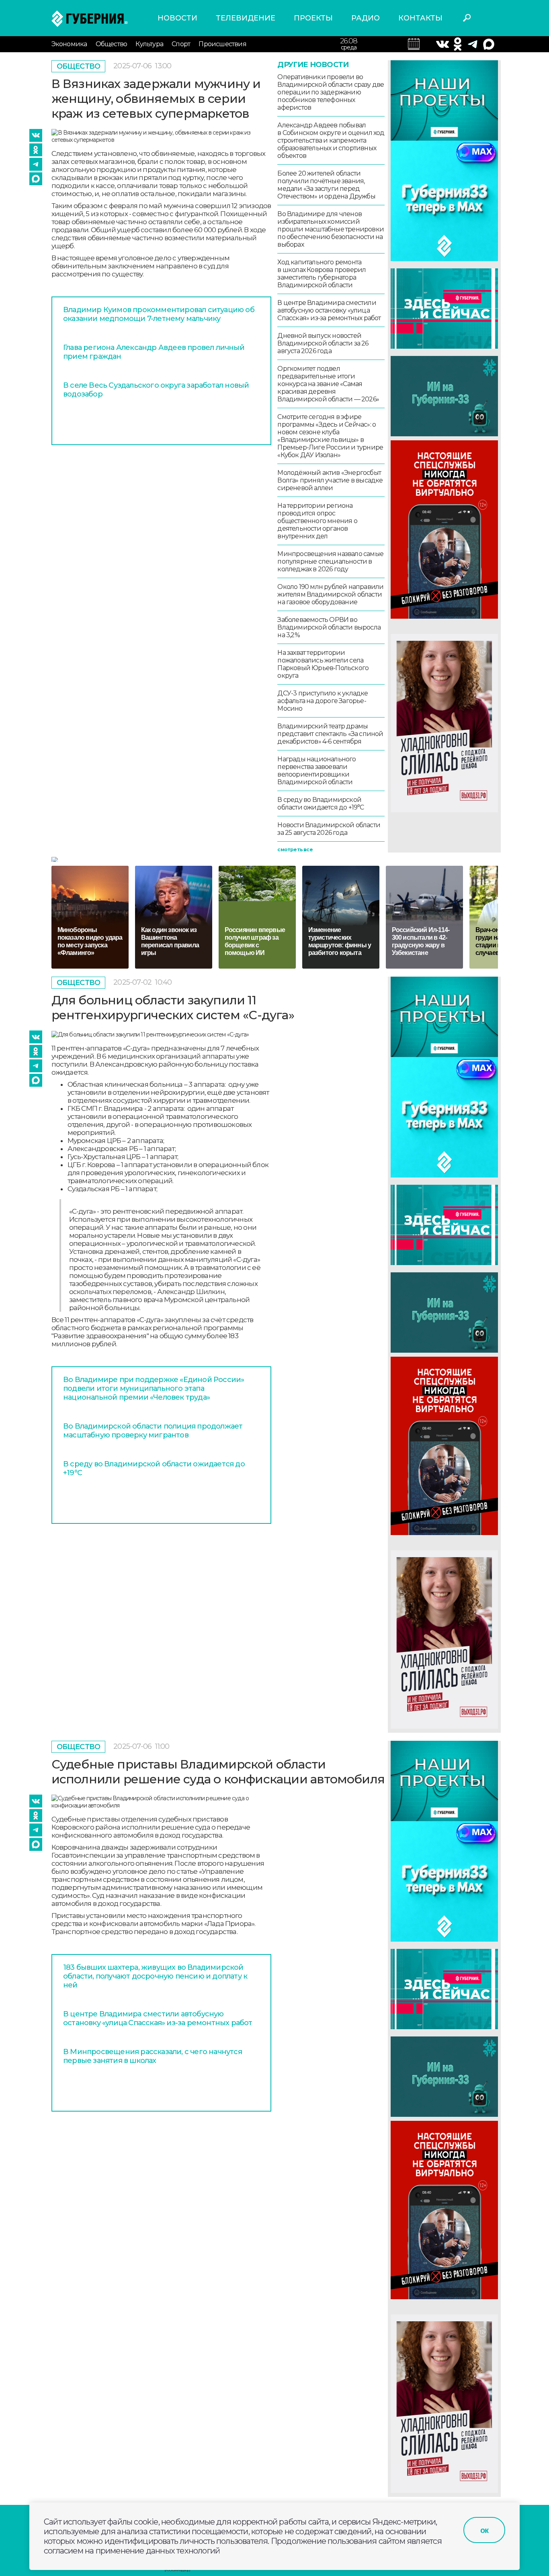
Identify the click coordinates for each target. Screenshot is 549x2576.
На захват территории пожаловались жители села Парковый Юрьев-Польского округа (323, 664)
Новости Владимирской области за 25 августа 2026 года (329, 829)
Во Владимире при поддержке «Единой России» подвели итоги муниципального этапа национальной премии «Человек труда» (154, 1388)
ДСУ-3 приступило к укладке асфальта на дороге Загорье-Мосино (323, 701)
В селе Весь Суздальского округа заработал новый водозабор (156, 390)
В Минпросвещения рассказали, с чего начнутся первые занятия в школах (153, 2056)
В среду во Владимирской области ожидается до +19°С (321, 803)
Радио (366, 18)
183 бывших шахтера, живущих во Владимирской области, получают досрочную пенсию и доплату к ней (155, 1976)
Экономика (69, 44)
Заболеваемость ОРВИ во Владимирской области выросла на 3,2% (329, 627)
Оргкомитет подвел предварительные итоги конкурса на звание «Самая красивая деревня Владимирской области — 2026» (328, 384)
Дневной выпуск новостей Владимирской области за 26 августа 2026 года (323, 343)
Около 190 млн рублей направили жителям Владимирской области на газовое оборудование (330, 594)
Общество (112, 44)
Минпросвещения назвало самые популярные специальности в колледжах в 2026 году (330, 561)
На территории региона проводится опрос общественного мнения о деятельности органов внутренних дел (317, 521)
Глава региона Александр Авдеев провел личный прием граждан (154, 352)
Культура (149, 44)
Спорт (181, 44)
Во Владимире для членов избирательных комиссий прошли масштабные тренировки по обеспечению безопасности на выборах (331, 229)
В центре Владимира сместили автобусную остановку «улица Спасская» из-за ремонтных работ (329, 310)
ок (484, 2530)
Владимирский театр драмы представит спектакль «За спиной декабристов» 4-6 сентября (330, 734)
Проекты (313, 18)
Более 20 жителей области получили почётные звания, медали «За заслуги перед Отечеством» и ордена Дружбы (326, 185)
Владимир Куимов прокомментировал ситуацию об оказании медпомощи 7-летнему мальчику (159, 314)
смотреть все (295, 849)
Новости (177, 18)
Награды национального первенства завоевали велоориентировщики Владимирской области (316, 771)
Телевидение (246, 18)
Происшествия (222, 44)
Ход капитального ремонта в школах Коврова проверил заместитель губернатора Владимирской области (322, 274)
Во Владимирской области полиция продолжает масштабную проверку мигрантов (153, 1431)
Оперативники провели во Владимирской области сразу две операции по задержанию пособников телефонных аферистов (331, 92)
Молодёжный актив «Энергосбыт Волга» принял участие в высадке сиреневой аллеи (330, 480)
